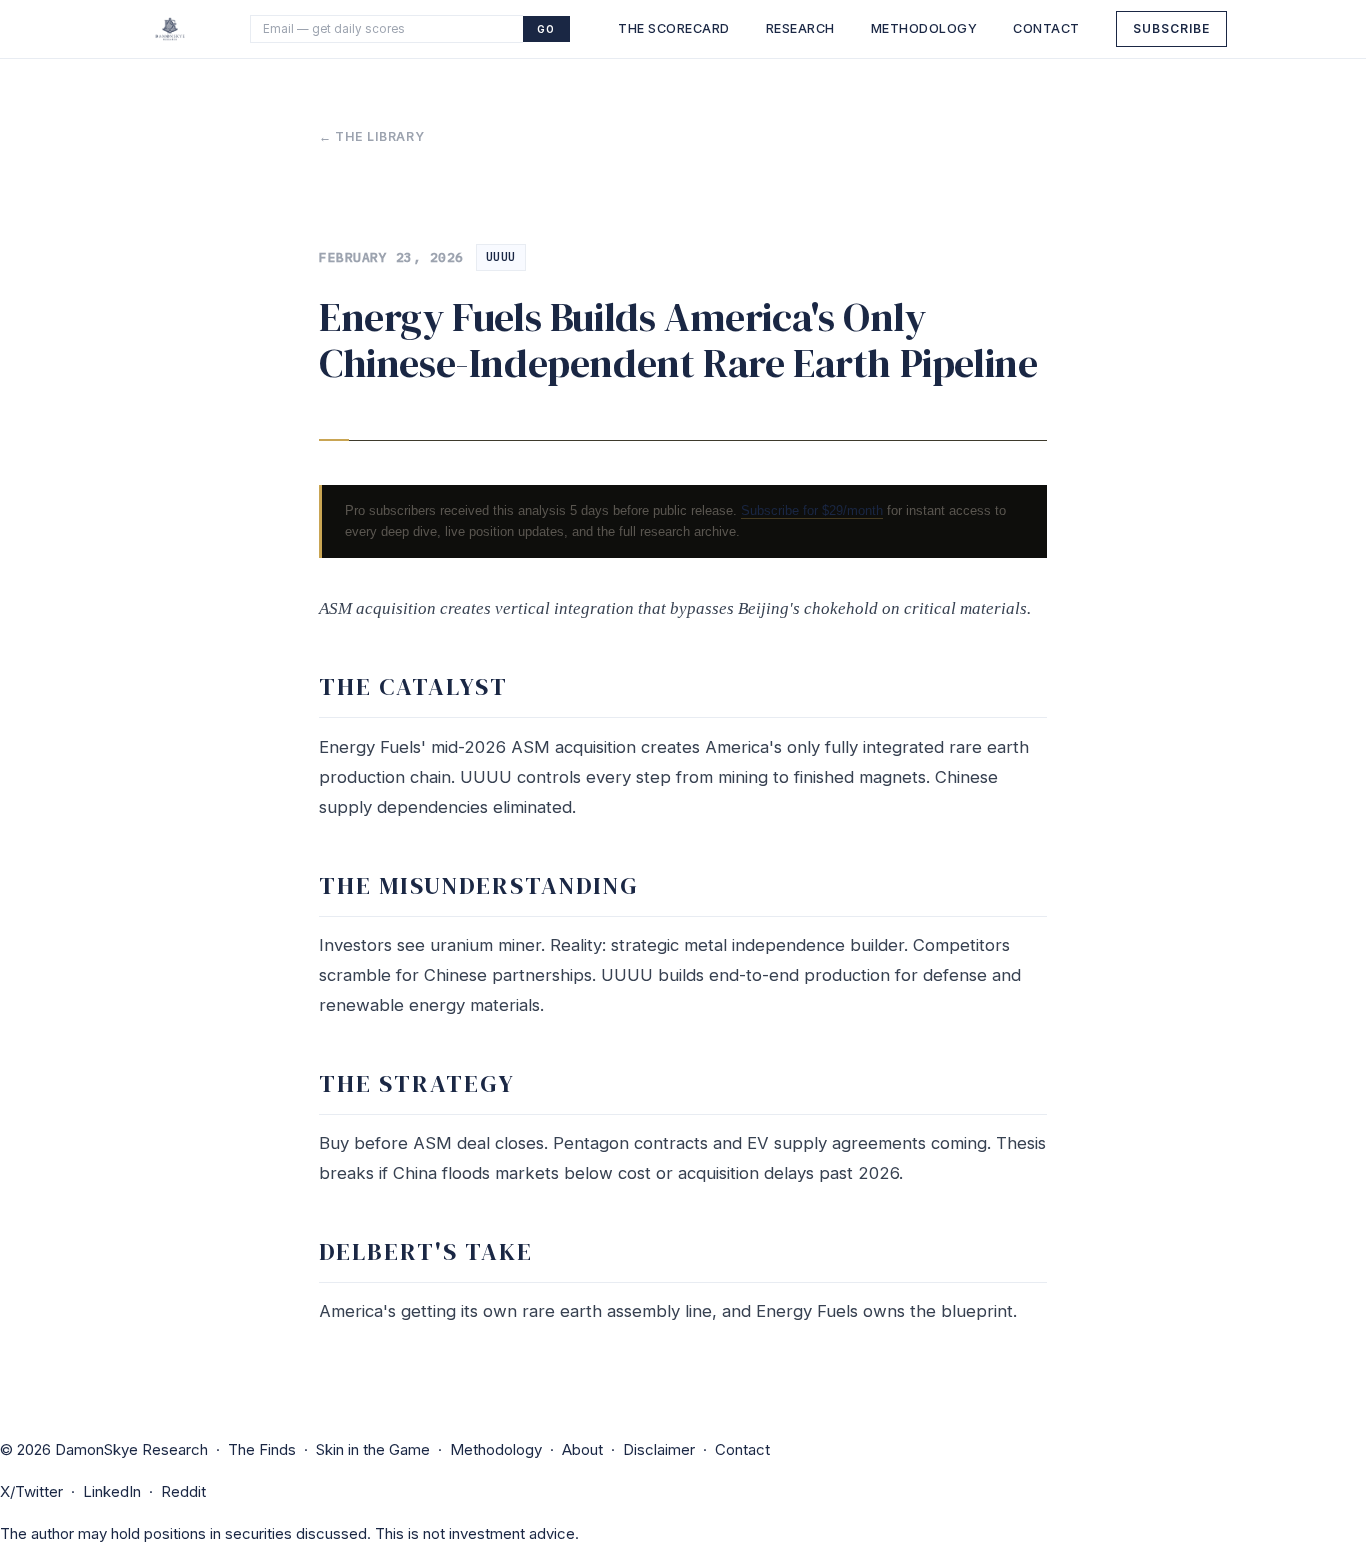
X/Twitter (31, 1491)
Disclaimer (659, 1449)
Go (546, 29)
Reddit (183, 1491)
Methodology (924, 28)
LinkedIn (112, 1491)
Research (800, 28)
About (582, 1449)
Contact (1046, 28)
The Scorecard (674, 28)
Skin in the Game (373, 1449)
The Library (379, 136)
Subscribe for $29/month (812, 510)
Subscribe (1171, 28)
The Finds (262, 1449)
